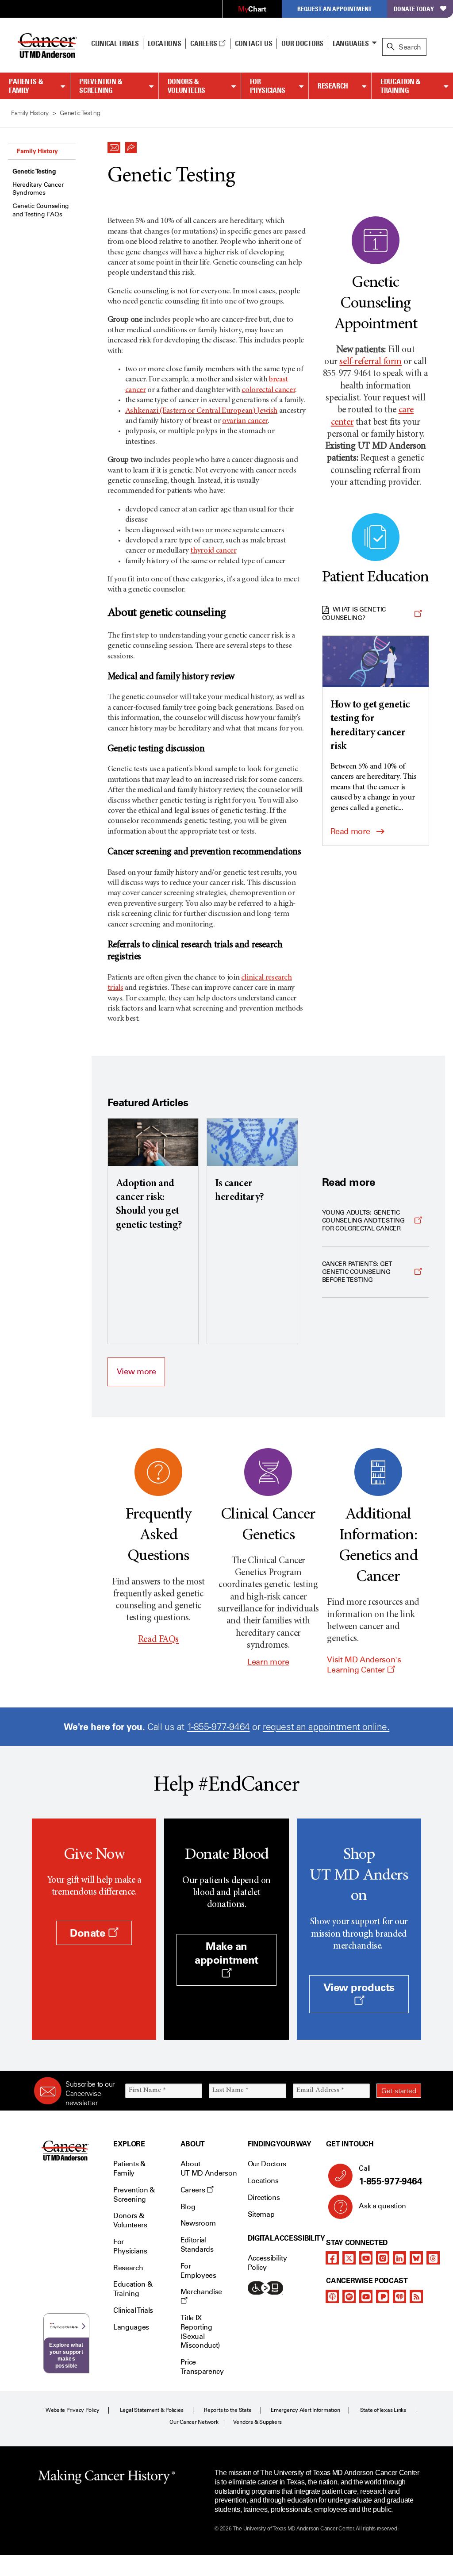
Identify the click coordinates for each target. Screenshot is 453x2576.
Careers (204, 43)
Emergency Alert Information (305, 2410)
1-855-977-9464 (219, 1727)
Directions (264, 2197)
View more (136, 1372)
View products (359, 1987)
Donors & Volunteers (186, 86)
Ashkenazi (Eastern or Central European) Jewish (201, 411)
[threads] (433, 2258)
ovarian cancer (245, 421)
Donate (89, 1933)
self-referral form (370, 362)
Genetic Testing (34, 171)
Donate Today (414, 9)
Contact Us (254, 43)
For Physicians (268, 86)
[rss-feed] (416, 2296)
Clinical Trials (115, 43)
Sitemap (261, 2214)
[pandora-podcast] (383, 2296)
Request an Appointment (334, 9)
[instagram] (383, 2258)
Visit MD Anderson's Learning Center (364, 1665)
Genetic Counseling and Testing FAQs (41, 210)
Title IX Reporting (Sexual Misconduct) (200, 2332)
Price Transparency (202, 2367)
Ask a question (382, 2206)
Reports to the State (228, 2410)
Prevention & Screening (101, 86)
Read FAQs (158, 1640)
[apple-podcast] (332, 2296)
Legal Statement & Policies (152, 2410)
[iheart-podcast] (399, 2296)
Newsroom (198, 2223)
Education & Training (401, 86)
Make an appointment (226, 1953)
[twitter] (349, 2258)
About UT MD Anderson (209, 2168)
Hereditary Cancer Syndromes (38, 189)
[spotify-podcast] (349, 2296)
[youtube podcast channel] (366, 2296)
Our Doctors (302, 43)
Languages (351, 43)
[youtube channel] (366, 2258)
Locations (263, 2181)
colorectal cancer (268, 390)
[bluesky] (416, 2258)
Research (333, 86)
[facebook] (332, 2258)
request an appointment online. (326, 1727)
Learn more (268, 1662)
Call (390, 2175)
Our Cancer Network (194, 2422)
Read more (350, 831)
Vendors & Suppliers (257, 2422)
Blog (188, 2207)
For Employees (198, 2271)
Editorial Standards (197, 2245)
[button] (114, 145)
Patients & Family (26, 86)
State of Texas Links (383, 2410)
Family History (37, 151)
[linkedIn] (399, 2258)
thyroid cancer (213, 551)
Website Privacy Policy (73, 2410)
